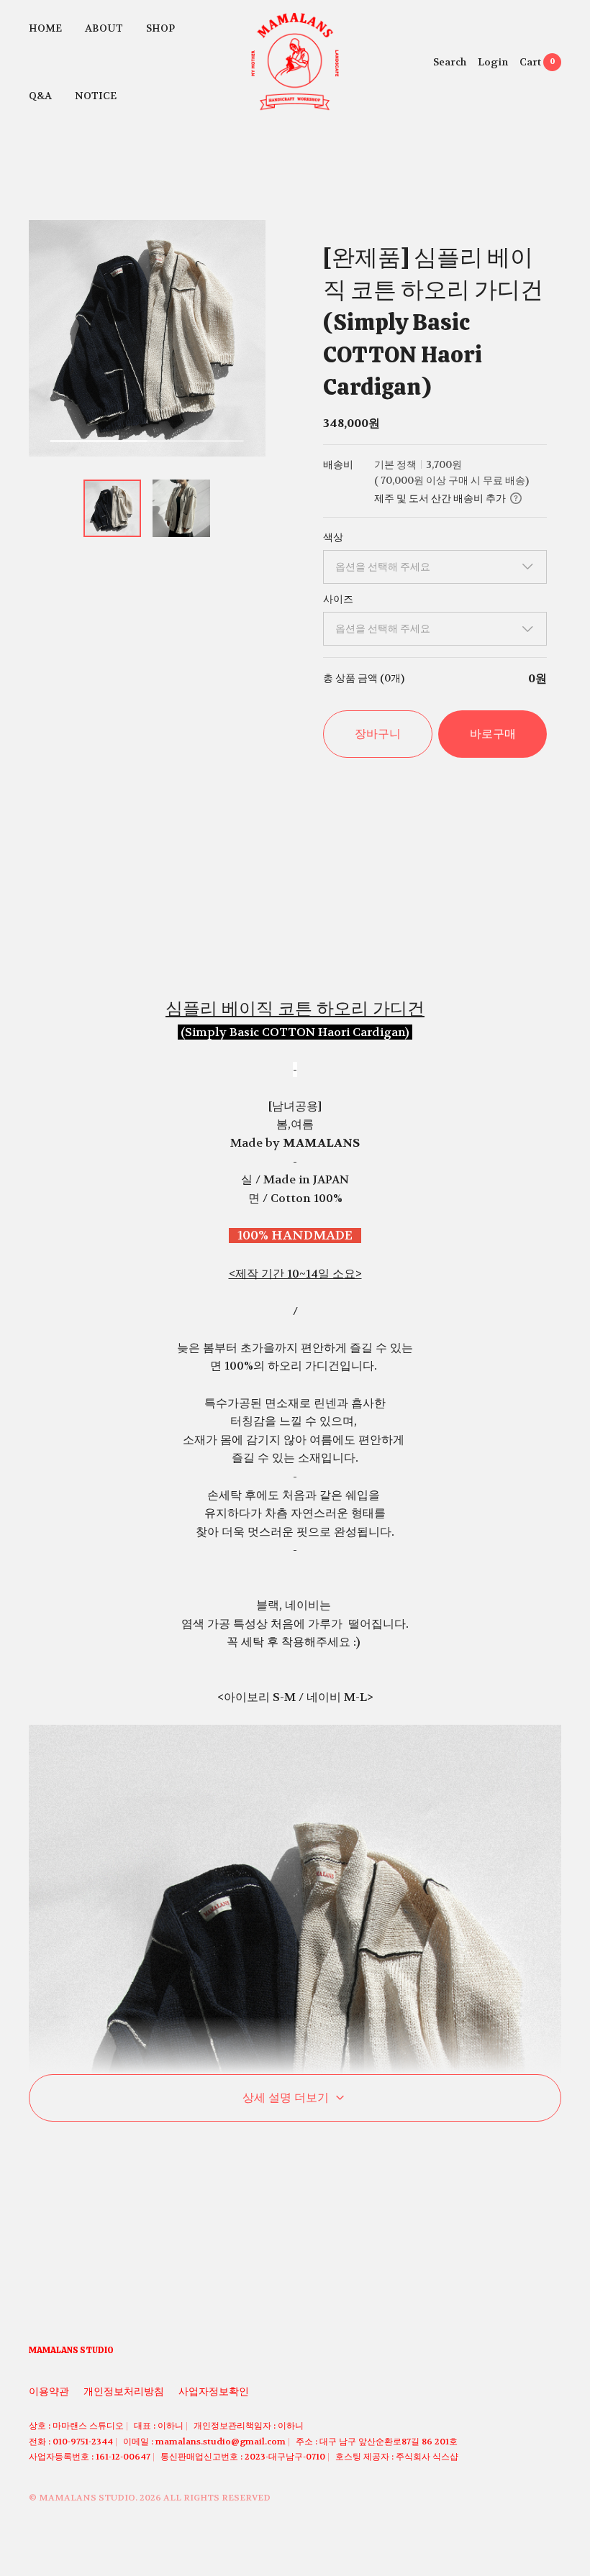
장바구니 (378, 734)
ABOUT (104, 28)
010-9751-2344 (83, 2442)
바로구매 (493, 734)
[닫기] (544, 2468)
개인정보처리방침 (124, 2391)
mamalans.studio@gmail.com (221, 2442)
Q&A (40, 96)
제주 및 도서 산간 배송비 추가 (440, 498)
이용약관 (49, 2391)
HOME (45, 28)
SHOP (160, 28)
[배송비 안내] (516, 498)
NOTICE (96, 96)
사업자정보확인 (214, 2391)
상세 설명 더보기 (286, 2098)
